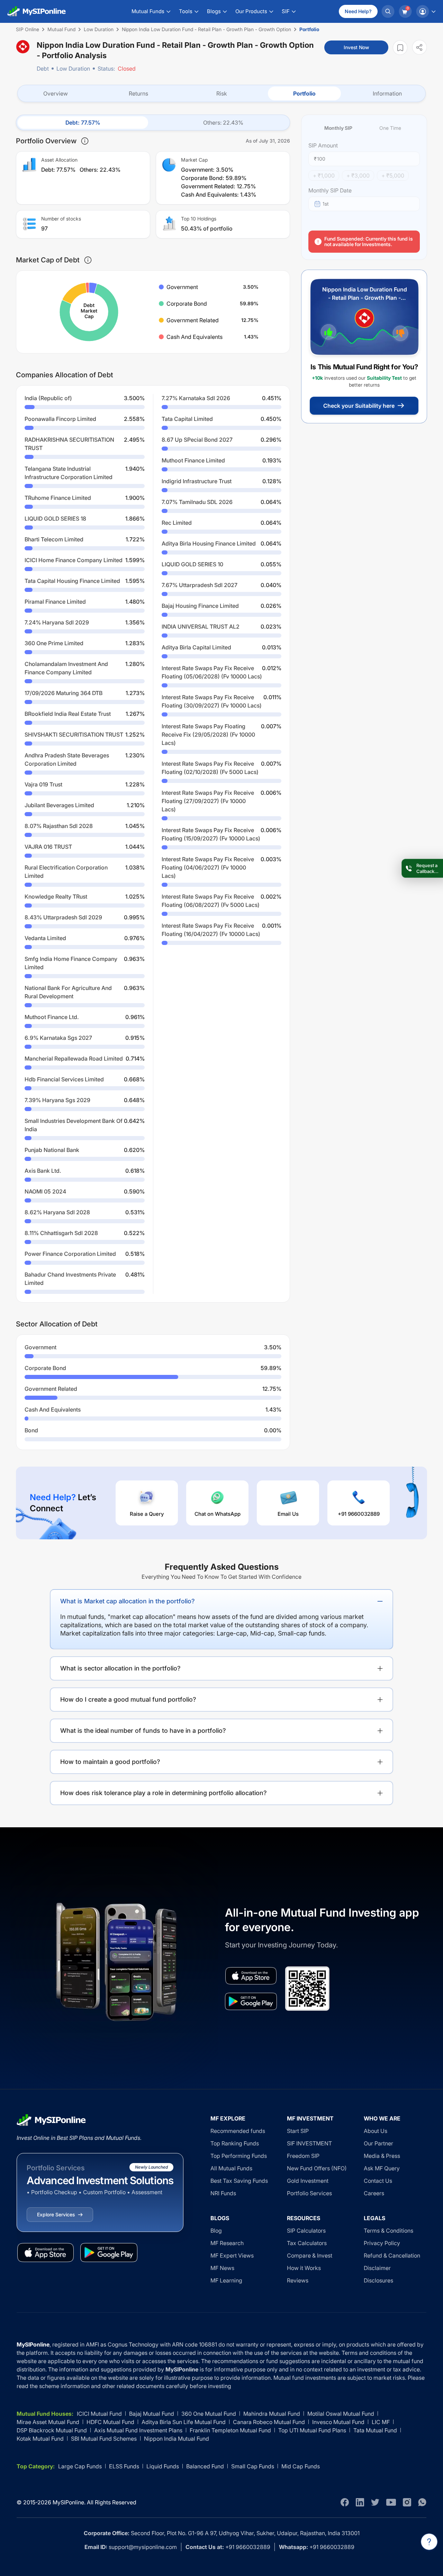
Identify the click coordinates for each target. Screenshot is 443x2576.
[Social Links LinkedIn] (360, 2502)
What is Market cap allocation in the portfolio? (128, 1601)
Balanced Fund (205, 2466)
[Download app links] (251, 1976)
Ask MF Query (382, 2168)
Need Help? (358, 11)
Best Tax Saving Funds (239, 2181)
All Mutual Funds (231, 2168)
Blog (216, 2231)
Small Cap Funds (253, 2466)
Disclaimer (377, 2268)
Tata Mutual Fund (375, 2430)
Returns (138, 93)
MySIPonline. (69, 2502)
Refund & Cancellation (392, 2255)
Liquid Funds (163, 2466)
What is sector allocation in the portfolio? (120, 1668)
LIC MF (381, 2422)
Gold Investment (308, 2181)
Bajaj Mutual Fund (152, 2414)
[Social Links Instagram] (407, 2502)
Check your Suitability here (359, 406)
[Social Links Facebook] (345, 2502)
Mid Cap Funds (301, 2466)
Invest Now (356, 47)
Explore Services (56, 2214)
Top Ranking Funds (235, 2143)
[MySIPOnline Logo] (37, 11)
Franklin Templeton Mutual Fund (230, 2430)
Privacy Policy (382, 2243)
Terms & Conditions (388, 2231)
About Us (376, 2131)
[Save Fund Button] (400, 48)
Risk (222, 93)
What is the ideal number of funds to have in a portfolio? (143, 1731)
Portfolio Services (309, 2193)
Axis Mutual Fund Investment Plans (138, 2430)
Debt (43, 69)
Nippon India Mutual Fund (177, 2439)
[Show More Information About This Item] (85, 141)
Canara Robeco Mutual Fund (269, 2422)
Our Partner (378, 2143)
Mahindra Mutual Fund (272, 2414)
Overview (56, 93)
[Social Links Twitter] (375, 2502)
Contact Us (378, 2181)
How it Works (304, 2268)
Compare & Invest (310, 2255)
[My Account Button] (426, 11)
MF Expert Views (232, 2255)
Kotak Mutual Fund (40, 2439)
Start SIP (298, 2131)
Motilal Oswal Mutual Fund (341, 2414)
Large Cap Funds (80, 2466)
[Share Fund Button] (419, 47)
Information (387, 93)
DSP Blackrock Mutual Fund (52, 2430)
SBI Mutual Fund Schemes (104, 2439)
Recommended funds (238, 2131)
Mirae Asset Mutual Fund (48, 2422)
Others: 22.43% (223, 123)
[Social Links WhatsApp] (422, 2502)
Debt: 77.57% (83, 123)
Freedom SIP (303, 2156)
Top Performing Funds (239, 2156)
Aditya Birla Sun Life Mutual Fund (184, 2422)
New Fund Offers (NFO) (317, 2168)
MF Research (227, 2243)
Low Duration (73, 69)
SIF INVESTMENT (309, 2143)
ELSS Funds (124, 2466)
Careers (374, 2193)
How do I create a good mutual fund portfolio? (128, 1699)
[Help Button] (429, 2542)
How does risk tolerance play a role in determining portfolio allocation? (164, 1793)
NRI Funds (223, 2193)
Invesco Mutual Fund (338, 2422)
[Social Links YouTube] (391, 2502)
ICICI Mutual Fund (99, 2414)
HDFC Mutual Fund (110, 2422)
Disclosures (378, 2280)
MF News (222, 2268)
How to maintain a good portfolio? (110, 1762)
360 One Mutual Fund (209, 2414)
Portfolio (304, 93)
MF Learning (226, 2280)
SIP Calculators (306, 2231)
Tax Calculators (307, 2243)
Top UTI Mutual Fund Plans (312, 2430)
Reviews (298, 2280)
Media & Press (382, 2156)
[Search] (388, 11)
